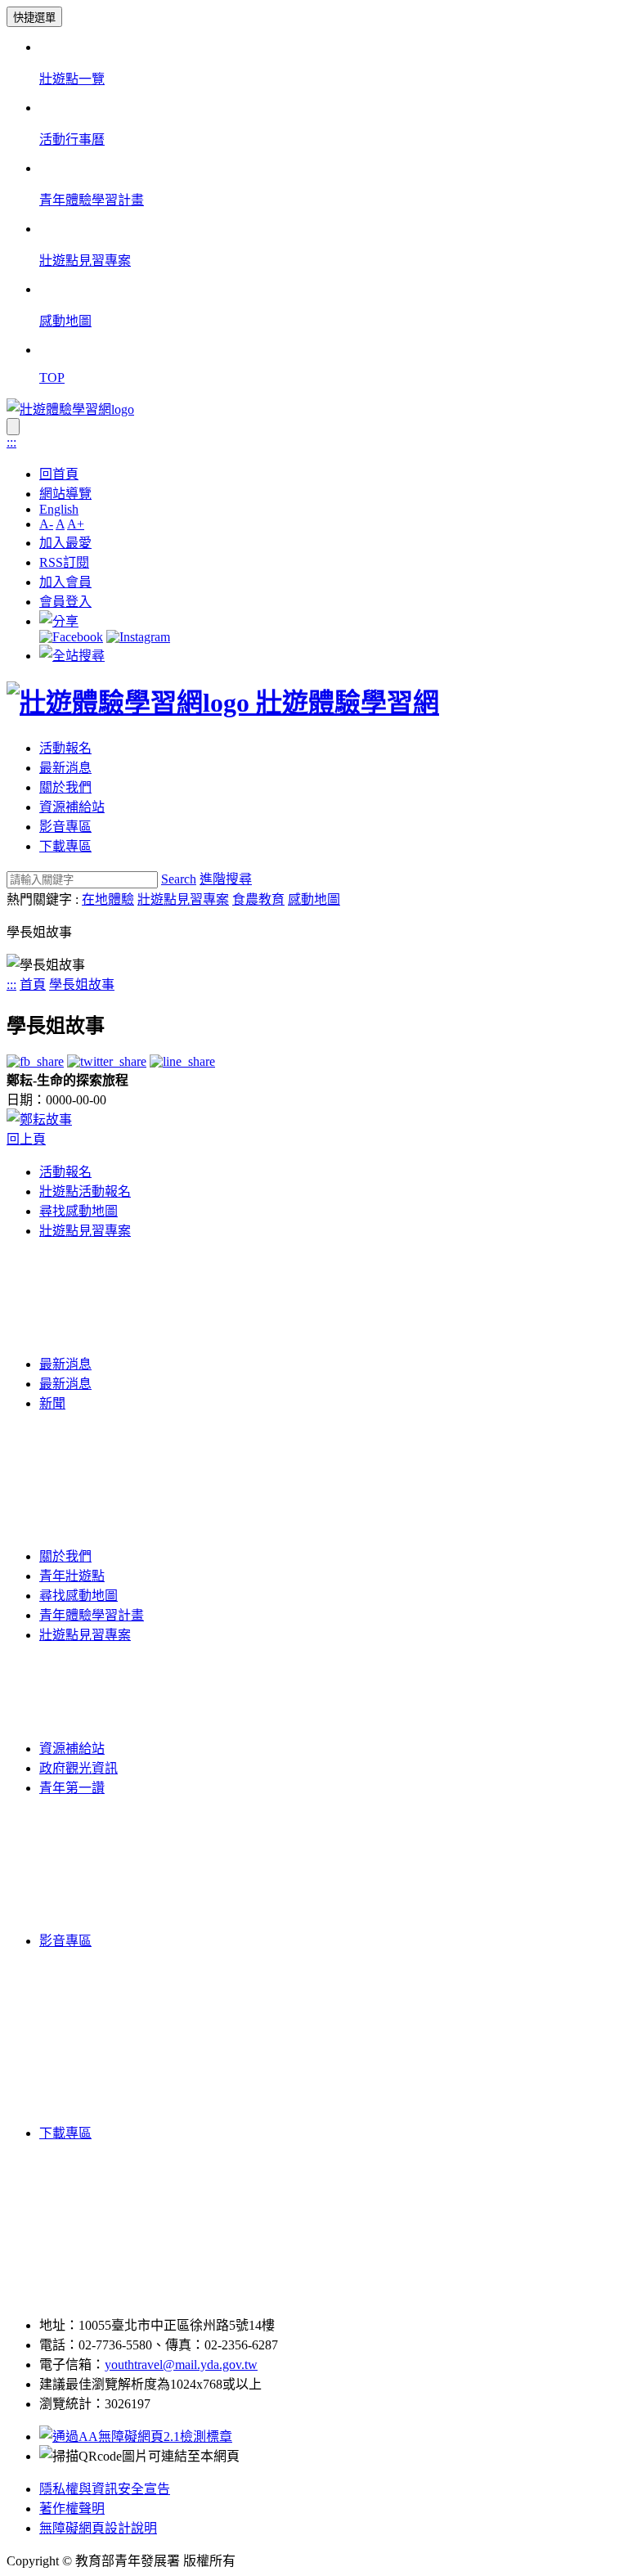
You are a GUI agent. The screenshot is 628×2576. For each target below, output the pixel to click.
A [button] (60, 524)
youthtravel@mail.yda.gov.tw (181, 2365)
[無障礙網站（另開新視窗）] (136, 2437)
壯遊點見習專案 (183, 899)
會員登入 (65, 602)
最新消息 (65, 768)
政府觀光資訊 (78, 1768)
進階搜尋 (226, 879)
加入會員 (65, 582)
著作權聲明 (72, 2509)
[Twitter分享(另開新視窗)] (107, 1061)
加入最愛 (65, 543)
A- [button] (46, 524)
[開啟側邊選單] (13, 427)
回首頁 (59, 474)
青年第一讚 (72, 1788)
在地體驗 (108, 899)
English (59, 509)
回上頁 (26, 1139)
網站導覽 (65, 494)
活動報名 (65, 748)
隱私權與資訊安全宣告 (105, 2489)
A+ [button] (76, 524)
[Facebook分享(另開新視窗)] (35, 1061)
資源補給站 (72, 807)
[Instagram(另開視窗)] (138, 637)
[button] (59, 621)
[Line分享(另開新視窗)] (182, 1061)
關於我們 (65, 787)
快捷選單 (34, 18)
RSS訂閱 (64, 562)
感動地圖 (314, 899)
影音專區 (65, 827)
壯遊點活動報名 (85, 1191)
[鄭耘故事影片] (39, 1119)
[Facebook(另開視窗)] (71, 637)
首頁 (33, 985)
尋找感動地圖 (78, 1211)
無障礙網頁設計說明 (98, 2528)
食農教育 (258, 899)
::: (11, 442)
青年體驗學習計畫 (92, 1615)
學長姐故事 (82, 985)
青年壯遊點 (72, 1576)
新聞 (52, 1403)
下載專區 (65, 846)
